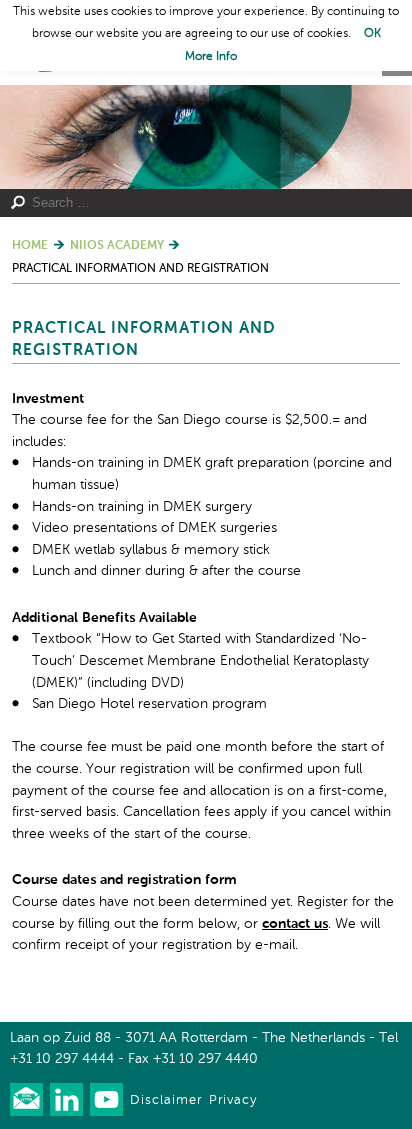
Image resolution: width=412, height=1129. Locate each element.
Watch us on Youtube (106, 1099)
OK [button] (372, 34)
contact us (295, 924)
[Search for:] (196, 203)
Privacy (233, 1100)
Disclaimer (166, 1100)
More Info (211, 57)
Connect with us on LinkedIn (66, 1099)
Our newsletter (26, 1099)
